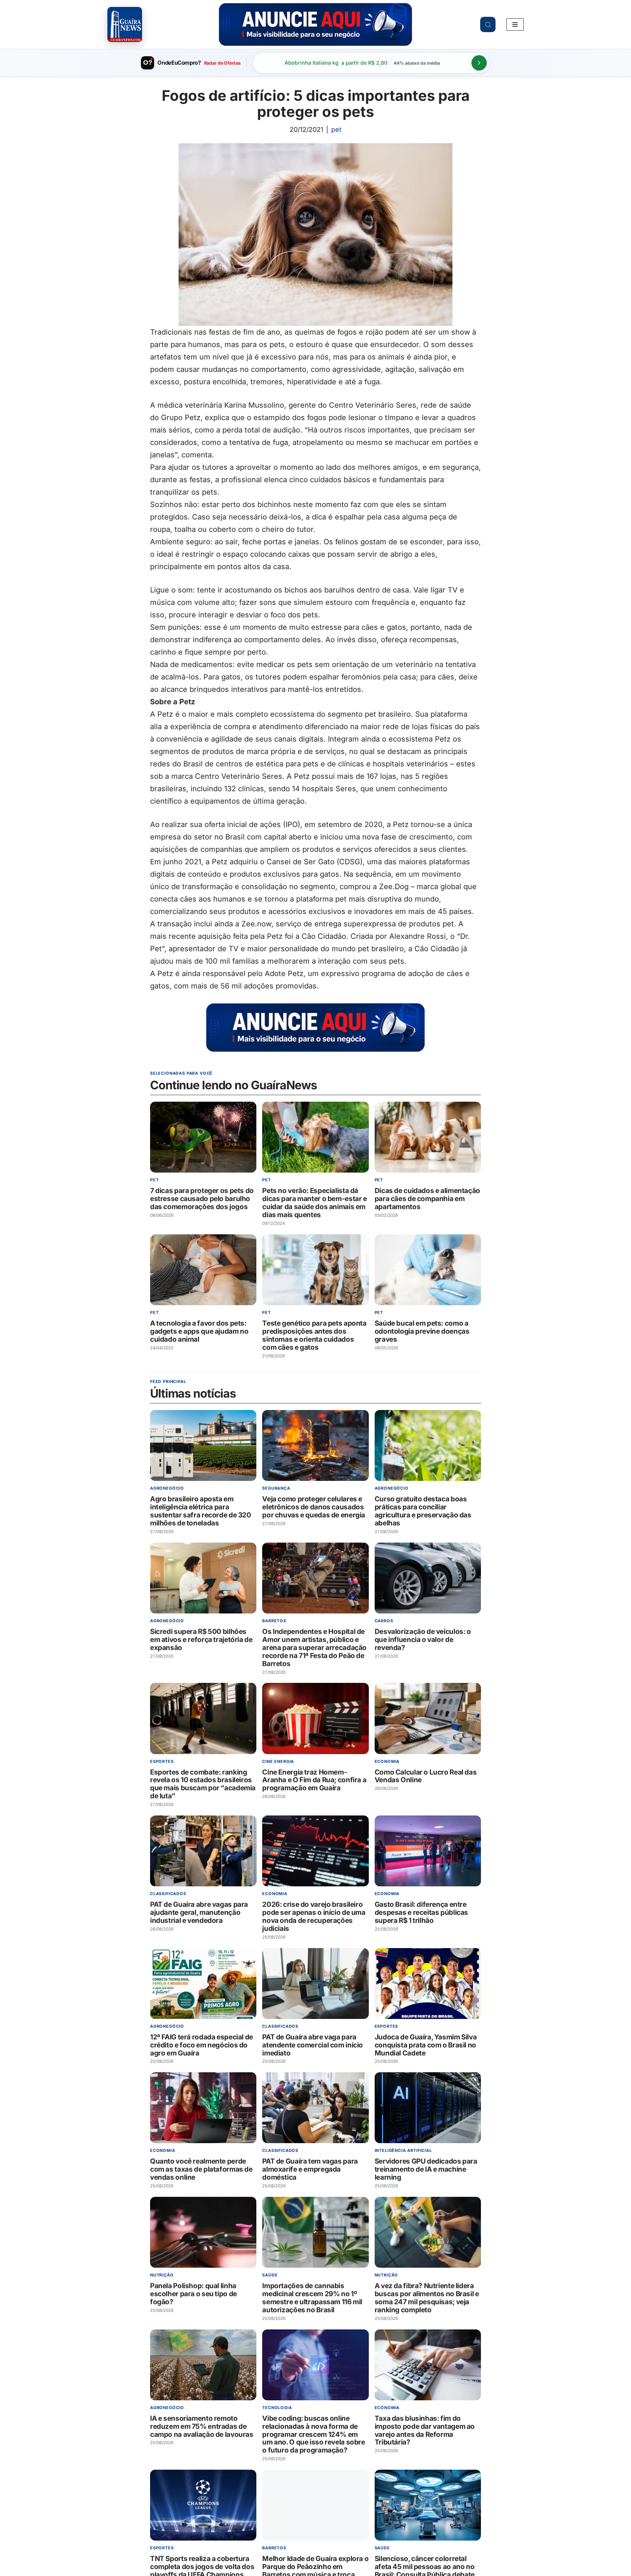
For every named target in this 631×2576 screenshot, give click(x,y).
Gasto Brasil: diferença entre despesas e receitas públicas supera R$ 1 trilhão (421, 1912)
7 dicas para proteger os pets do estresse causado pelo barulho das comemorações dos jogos (202, 1199)
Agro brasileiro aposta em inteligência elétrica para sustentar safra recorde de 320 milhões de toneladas (201, 1511)
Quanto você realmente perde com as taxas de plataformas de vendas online (201, 2170)
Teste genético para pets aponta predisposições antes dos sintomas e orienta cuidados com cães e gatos (314, 1335)
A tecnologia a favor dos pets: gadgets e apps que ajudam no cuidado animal (199, 1331)
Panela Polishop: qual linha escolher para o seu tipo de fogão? (194, 2294)
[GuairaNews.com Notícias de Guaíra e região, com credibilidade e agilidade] (125, 24)
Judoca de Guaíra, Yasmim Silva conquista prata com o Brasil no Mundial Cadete (426, 2045)
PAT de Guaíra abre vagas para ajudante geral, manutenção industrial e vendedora (199, 1912)
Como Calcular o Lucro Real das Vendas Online (426, 1776)
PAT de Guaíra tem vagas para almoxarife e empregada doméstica (310, 2170)
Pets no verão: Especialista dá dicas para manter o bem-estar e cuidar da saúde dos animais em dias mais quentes (314, 1203)
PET (336, 129)
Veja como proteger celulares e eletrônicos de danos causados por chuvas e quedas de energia (314, 1507)
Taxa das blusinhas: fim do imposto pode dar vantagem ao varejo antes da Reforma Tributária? (425, 2430)
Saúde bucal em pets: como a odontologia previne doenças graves (422, 1331)
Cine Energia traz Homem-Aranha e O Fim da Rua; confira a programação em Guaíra (314, 1780)
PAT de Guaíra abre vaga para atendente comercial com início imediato (313, 2045)
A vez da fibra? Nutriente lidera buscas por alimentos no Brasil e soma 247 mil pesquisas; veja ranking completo (427, 2298)
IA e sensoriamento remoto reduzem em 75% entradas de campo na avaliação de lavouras (202, 2426)
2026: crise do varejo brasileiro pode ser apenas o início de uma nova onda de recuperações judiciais (314, 1916)
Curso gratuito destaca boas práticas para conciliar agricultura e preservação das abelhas (423, 1511)
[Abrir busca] (488, 24)
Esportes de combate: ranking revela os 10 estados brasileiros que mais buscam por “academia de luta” (203, 1784)
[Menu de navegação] (515, 24)
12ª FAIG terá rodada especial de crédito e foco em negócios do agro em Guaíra (202, 2045)
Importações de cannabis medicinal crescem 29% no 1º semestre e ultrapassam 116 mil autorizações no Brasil (312, 2298)
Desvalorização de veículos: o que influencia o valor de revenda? (423, 1640)
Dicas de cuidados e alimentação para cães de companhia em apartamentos (427, 1199)
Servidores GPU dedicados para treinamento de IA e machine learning (426, 2170)
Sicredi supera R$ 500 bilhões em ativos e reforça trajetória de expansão (201, 1640)
